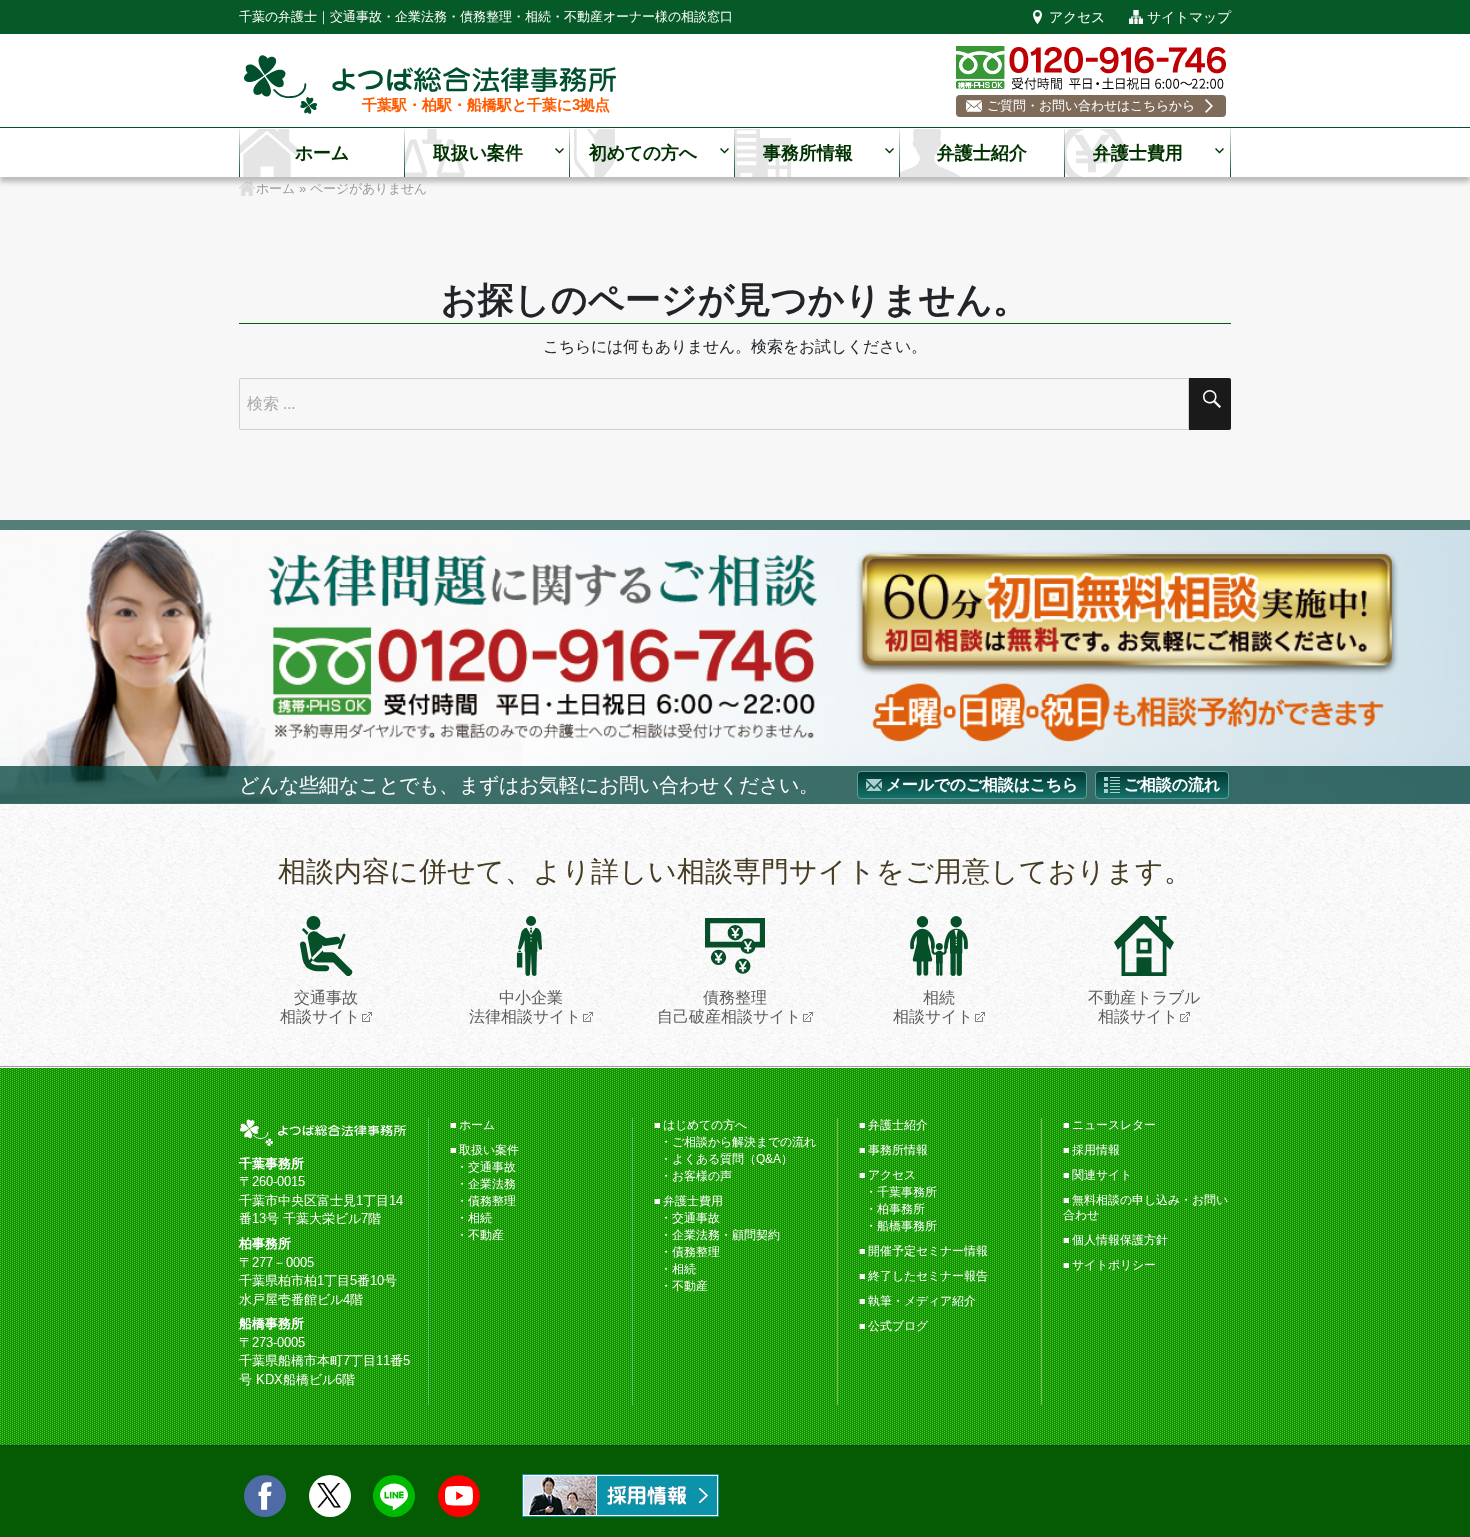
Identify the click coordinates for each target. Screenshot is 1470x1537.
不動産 (486, 1235)
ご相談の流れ (1172, 784)
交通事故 (492, 1167)
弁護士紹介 (982, 153)
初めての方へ (643, 153)
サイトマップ (1189, 17)
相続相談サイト (933, 1007)
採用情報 (1096, 1150)
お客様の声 (702, 1176)
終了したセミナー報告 (928, 1276)
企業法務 (492, 1184)
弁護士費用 (1138, 153)
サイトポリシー (1114, 1265)
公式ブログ (898, 1326)
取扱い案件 (478, 153)
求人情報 (620, 1495)
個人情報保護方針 (1120, 1240)
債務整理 (492, 1201)
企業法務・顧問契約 (726, 1235)
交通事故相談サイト (320, 1007)
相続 (480, 1218)
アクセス (1077, 17)
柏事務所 (901, 1209)
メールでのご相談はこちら (982, 784)
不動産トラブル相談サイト (1144, 1007)
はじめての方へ (705, 1125)
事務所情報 (808, 153)
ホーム (322, 153)
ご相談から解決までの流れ (744, 1142)
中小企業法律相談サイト (525, 1007)
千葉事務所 (907, 1192)
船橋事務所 (907, 1226)
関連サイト (1102, 1175)
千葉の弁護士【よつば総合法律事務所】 (430, 84)
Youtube (459, 1496)
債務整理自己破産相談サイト (729, 1007)
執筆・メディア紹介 (922, 1301)
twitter (330, 1496)
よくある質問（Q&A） (732, 1159)
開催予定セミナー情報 (928, 1251)
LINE (394, 1496)
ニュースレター (1114, 1125)
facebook (265, 1496)
